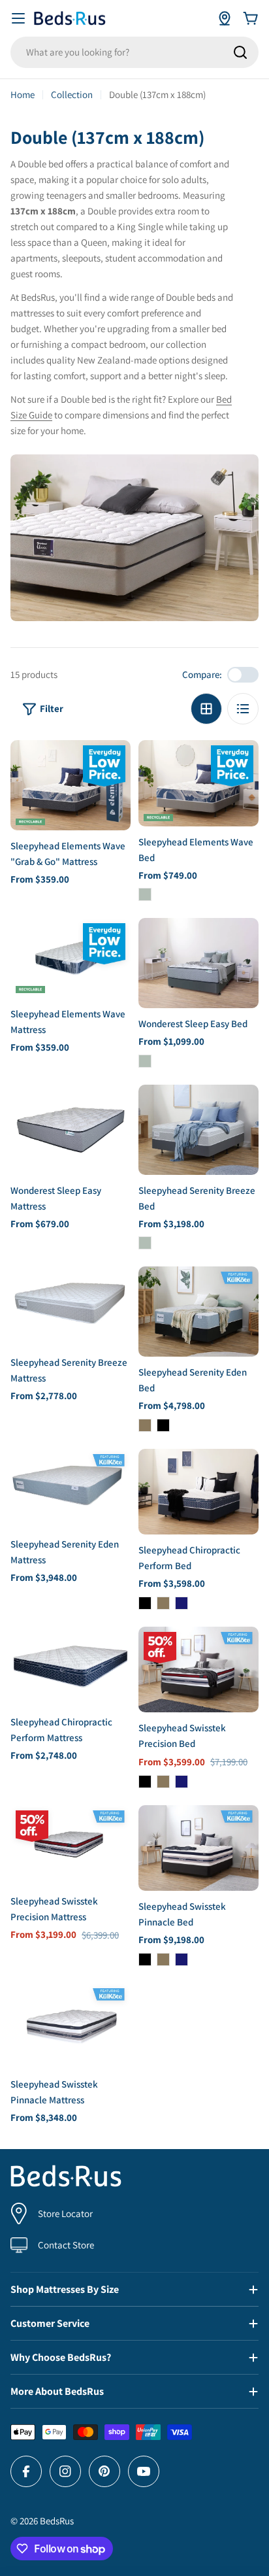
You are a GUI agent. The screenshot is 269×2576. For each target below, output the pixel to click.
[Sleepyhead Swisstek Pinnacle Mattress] (71, 2026)
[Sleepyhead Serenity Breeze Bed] (198, 1130)
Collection (72, 94)
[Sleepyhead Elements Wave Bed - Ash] (145, 894)
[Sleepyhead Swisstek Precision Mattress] (71, 1845)
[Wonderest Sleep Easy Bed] (198, 963)
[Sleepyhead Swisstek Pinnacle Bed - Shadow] (163, 1959)
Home (23, 94)
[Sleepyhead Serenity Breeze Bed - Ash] (145, 1243)
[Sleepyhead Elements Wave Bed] (198, 783)
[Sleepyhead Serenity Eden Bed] (198, 1312)
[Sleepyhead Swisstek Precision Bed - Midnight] (182, 1782)
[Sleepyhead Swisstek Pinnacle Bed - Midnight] (182, 1959)
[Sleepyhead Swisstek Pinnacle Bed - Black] (145, 1959)
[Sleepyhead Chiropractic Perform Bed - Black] (145, 1603)
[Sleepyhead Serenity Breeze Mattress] (71, 1307)
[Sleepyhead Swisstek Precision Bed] (198, 1669)
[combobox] (134, 52)
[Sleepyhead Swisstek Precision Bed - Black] (145, 1782)
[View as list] (243, 709)
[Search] (240, 52)
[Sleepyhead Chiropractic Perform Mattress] (71, 1667)
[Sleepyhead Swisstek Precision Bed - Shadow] (163, 1782)
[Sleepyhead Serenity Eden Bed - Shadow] (145, 1425)
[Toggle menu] (18, 18)
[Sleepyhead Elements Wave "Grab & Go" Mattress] (71, 785)
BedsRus (57, 2521)
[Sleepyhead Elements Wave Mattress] (71, 958)
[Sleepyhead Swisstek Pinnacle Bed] (198, 1848)
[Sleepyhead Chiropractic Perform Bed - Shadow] (163, 1603)
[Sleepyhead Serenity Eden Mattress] (71, 1489)
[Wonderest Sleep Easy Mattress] (71, 1130)
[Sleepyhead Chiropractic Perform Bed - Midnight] (182, 1603)
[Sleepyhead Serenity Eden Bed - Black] (163, 1425)
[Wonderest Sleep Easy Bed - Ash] (145, 1061)
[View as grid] (206, 709)
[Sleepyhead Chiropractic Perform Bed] (198, 1492)
